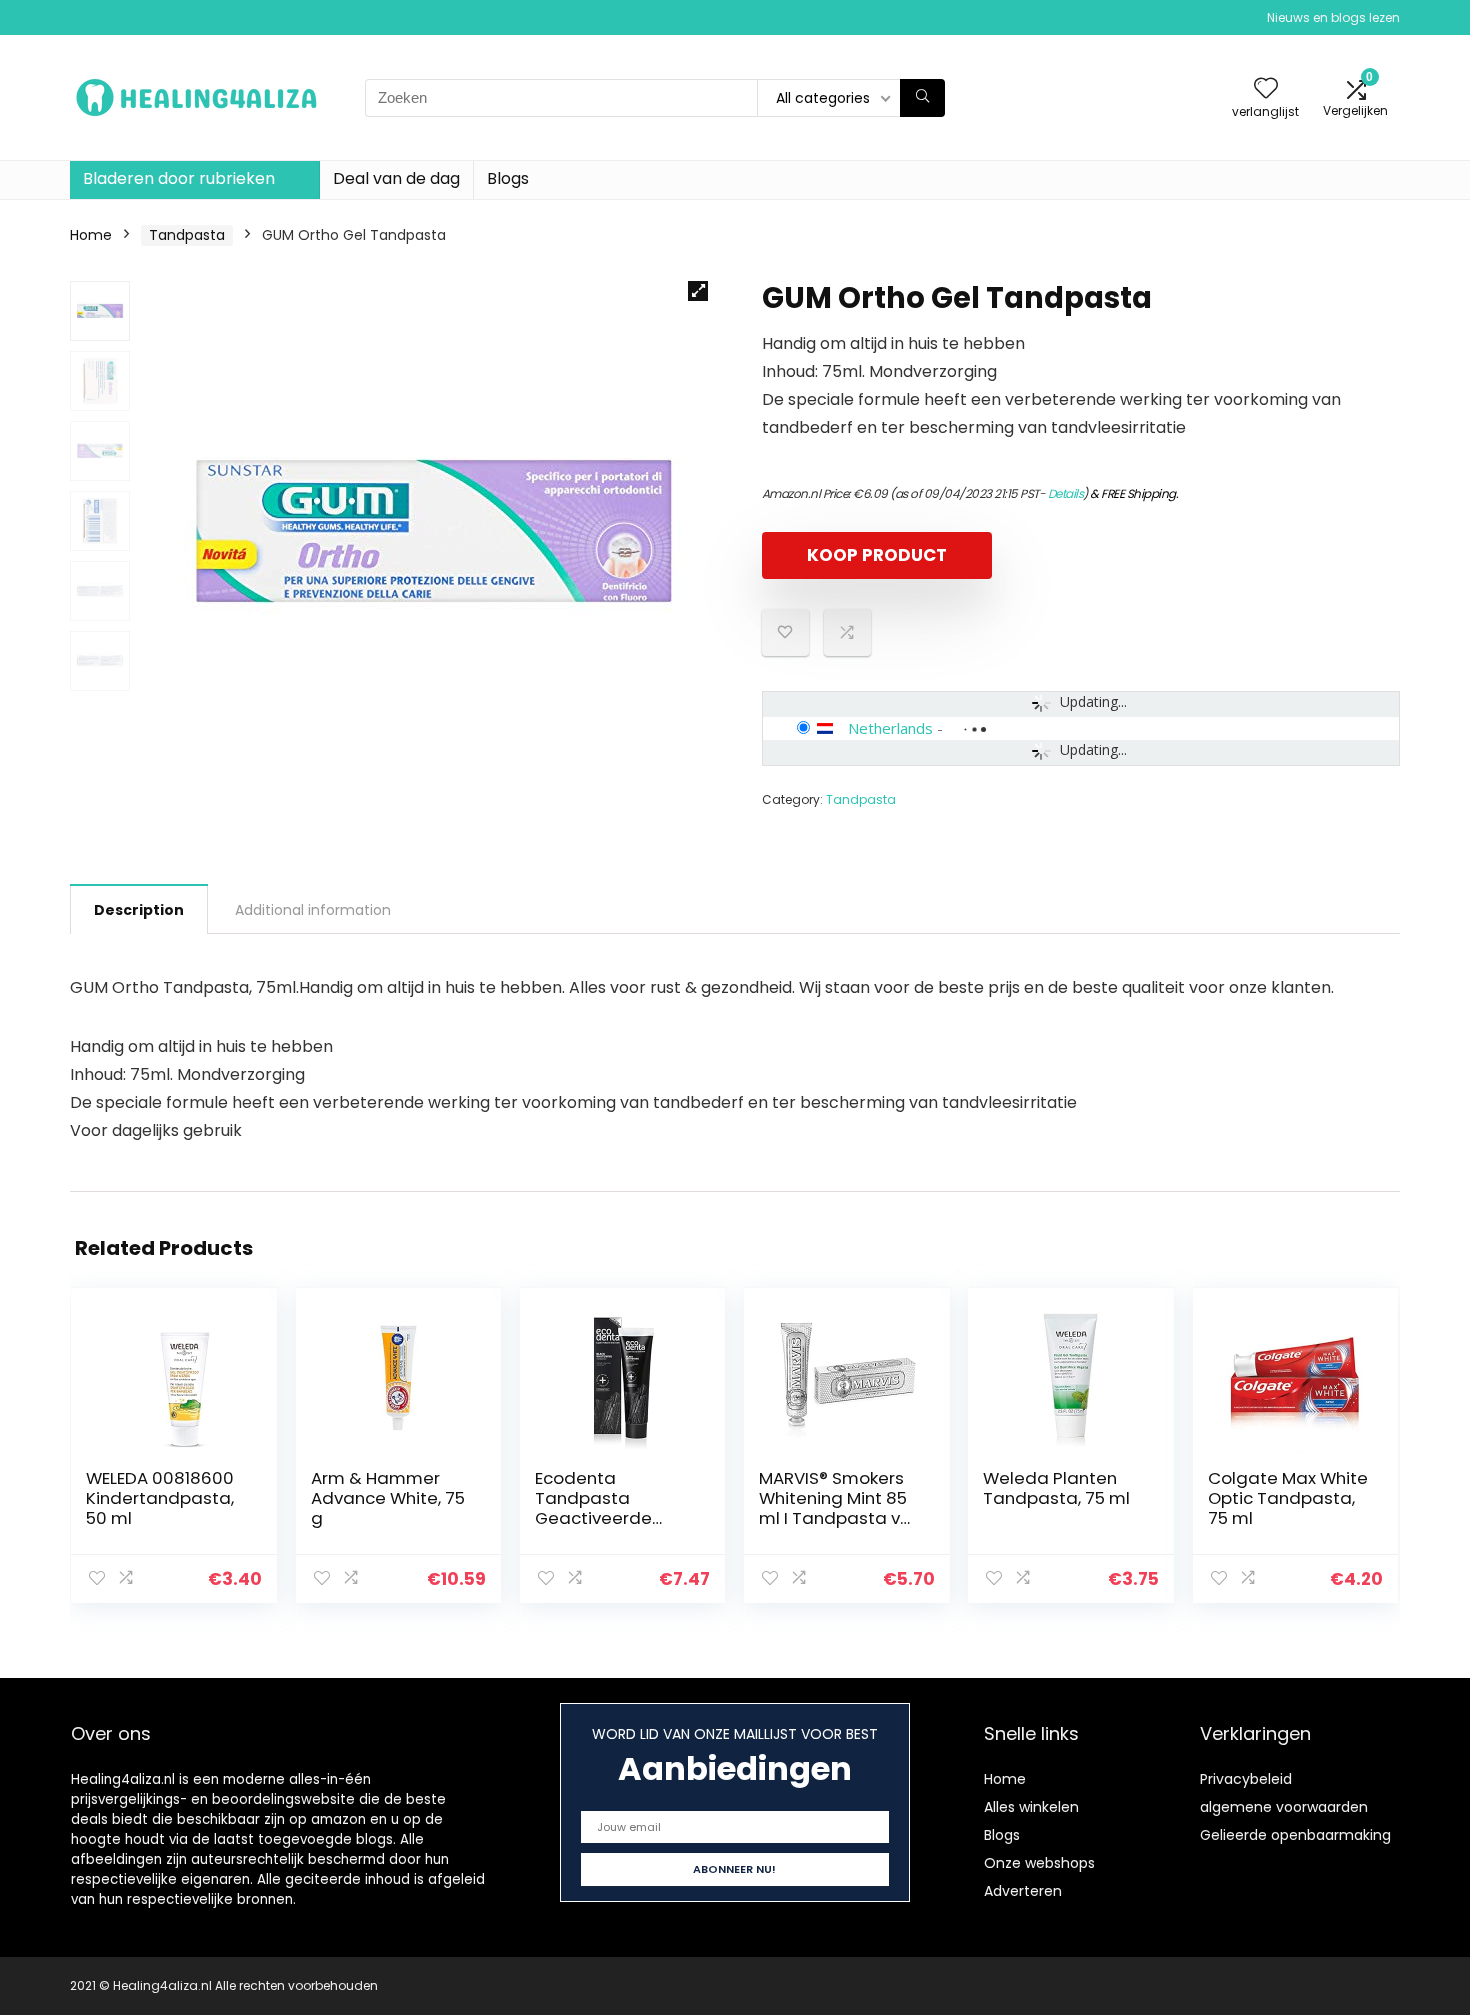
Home (91, 235)
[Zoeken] (922, 98)
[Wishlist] (1266, 89)
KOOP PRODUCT (877, 555)
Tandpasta (187, 235)
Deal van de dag (396, 178)
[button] (698, 291)
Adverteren (1023, 1891)
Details (1066, 493)
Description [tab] (139, 910)
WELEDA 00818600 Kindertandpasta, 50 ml (160, 1498)
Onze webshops (1039, 1863)
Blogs (508, 178)
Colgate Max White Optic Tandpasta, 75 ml (1288, 1498)
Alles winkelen (1031, 1807)
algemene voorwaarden (1284, 1807)
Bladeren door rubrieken (179, 178)
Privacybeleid (1246, 1779)
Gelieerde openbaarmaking (1295, 1835)
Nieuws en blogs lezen (1333, 17)
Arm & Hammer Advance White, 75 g (388, 1498)
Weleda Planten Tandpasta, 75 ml (1056, 1488)
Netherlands (890, 728)
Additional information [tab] (313, 910)
